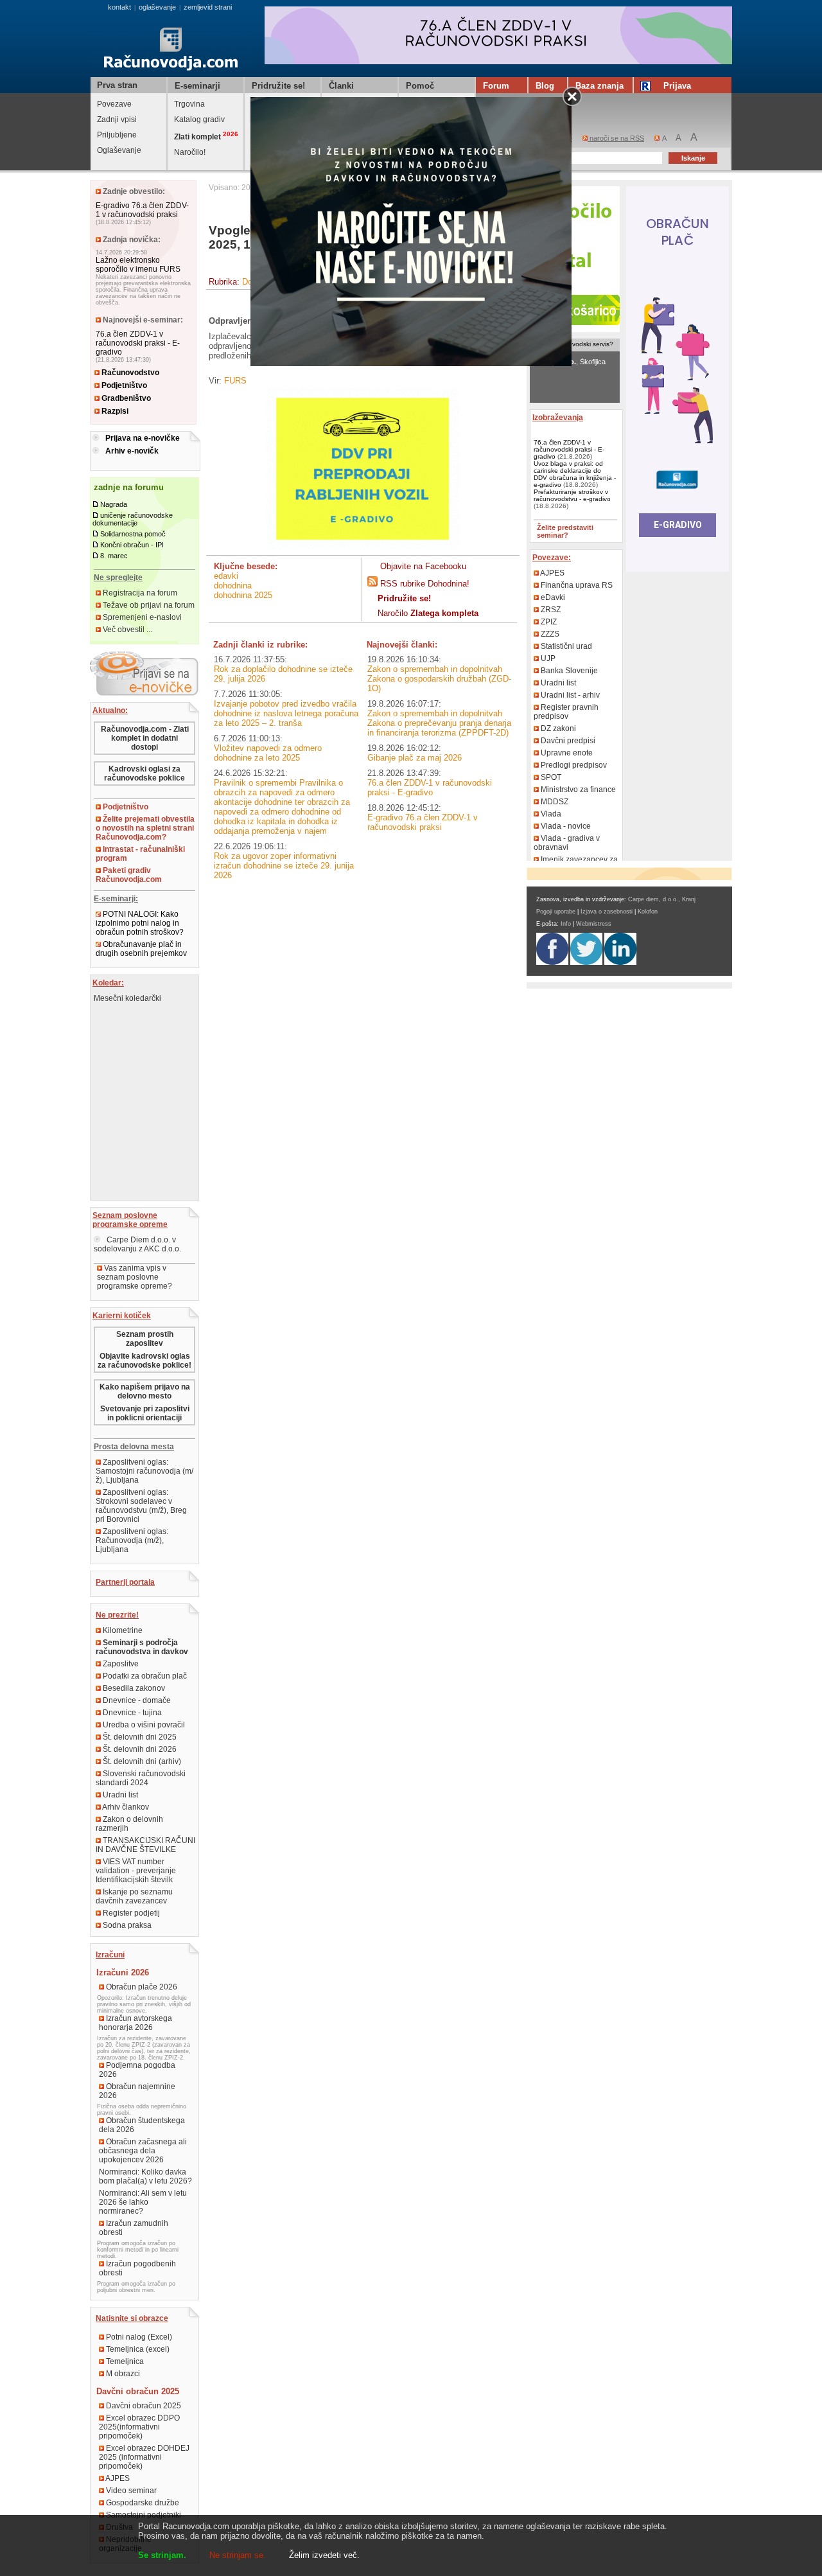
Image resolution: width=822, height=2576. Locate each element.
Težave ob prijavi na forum (148, 605)
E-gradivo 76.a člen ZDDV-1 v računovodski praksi (142, 210)
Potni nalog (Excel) (138, 2337)
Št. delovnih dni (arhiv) (141, 1761)
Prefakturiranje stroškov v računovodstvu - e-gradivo (572, 495)
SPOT (550, 777)
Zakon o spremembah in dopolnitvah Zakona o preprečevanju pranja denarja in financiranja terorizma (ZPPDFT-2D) (439, 723)
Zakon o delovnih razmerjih (129, 1824)
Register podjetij (130, 1913)
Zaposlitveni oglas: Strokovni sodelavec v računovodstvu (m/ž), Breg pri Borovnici (141, 1506)
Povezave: (552, 558)
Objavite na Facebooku (423, 566)
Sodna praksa (126, 1925)
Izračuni (110, 1955)
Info (566, 924)
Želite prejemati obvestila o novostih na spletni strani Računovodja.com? (145, 828)
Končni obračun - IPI (132, 545)
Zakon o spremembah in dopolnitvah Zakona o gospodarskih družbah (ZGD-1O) (439, 679)
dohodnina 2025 (243, 595)
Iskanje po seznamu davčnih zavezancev (134, 1896)
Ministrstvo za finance (577, 790)
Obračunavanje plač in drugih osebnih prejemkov (141, 949)
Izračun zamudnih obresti (134, 2228)
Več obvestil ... (127, 630)
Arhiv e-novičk (132, 451)
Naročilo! (190, 152)
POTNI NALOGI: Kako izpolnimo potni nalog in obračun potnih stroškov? (140, 923)
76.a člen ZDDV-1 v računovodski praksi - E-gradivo (138, 343)
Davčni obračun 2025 (143, 2406)
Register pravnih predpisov (566, 712)
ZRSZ (550, 610)
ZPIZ (548, 622)
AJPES (117, 2478)
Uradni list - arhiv (569, 695)
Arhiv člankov (125, 1807)
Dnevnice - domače (136, 1700)
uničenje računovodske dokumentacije (133, 519)
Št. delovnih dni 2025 (139, 1737)
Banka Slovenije (568, 671)
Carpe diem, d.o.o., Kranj (662, 899)
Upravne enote (566, 753)
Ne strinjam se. (238, 2555)
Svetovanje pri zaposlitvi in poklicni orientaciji (145, 1413)
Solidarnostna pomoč (133, 534)
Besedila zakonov (133, 1688)
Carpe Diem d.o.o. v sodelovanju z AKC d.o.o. (137, 1244)
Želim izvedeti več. (324, 2555)
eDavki (226, 576)
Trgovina (189, 104)
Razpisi (114, 411)
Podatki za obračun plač (144, 1676)
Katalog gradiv (199, 119)
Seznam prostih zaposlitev (145, 1339)
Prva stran (117, 85)
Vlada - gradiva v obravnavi (567, 843)
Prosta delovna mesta (134, 1447)
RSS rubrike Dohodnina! (425, 584)
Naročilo (428, 613)
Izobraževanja (558, 418)
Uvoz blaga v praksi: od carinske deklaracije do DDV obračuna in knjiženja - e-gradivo (575, 474)
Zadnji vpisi (117, 119)
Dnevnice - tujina (131, 1713)
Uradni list (119, 1795)
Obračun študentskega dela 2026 (142, 2125)
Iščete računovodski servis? (573, 344)
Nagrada (114, 504)
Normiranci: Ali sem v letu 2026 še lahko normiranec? (143, 2202)
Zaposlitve (120, 1664)
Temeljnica (124, 2361)
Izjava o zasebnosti (607, 912)
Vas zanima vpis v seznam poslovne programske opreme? (135, 1277)
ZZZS (549, 634)
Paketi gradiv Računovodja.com (129, 875)
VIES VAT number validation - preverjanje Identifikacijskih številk (136, 1871)
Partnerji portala (125, 1582)
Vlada (550, 814)
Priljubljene (117, 135)
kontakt (119, 7)
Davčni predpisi (567, 741)
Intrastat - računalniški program (140, 854)
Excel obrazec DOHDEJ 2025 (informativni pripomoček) (144, 2457)
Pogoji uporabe (556, 912)
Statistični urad (565, 646)
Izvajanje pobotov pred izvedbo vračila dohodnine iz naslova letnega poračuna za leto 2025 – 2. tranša (286, 713)
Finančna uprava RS (576, 585)
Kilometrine (122, 1630)
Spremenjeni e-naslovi (141, 617)
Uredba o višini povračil (143, 1725)
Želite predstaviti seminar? (565, 531)
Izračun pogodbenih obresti (137, 2268)
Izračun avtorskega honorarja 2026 (136, 2023)
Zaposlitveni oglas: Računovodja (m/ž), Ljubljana (132, 1540)
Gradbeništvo (125, 398)
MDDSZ (554, 802)
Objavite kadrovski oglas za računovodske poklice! (144, 1361)
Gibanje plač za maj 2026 (415, 758)
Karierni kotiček (122, 1316)
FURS (235, 381)
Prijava (677, 86)
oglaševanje (157, 7)
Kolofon (648, 912)
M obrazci (122, 2374)
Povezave (114, 104)
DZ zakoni (557, 728)
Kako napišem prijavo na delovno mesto (145, 1391)
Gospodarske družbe (142, 2503)
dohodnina (233, 586)
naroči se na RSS (616, 138)
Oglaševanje (119, 150)
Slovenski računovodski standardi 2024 (141, 1778)
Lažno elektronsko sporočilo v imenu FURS (138, 265)
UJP (547, 658)
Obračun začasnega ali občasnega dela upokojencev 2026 (143, 2151)
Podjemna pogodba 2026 (137, 2070)
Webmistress (594, 924)
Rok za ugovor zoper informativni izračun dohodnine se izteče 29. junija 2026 (284, 866)
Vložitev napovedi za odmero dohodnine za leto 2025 (268, 753)
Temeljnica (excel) (137, 2349)
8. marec (114, 556)
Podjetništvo (123, 385)
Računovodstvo (129, 373)
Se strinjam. (162, 2555)
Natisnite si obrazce (132, 2318)
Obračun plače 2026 (141, 1987)
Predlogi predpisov (573, 765)
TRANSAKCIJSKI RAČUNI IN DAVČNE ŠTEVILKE (145, 1845)
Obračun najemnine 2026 (137, 2091)
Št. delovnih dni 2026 (139, 1749)
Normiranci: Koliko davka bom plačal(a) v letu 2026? (145, 2176)
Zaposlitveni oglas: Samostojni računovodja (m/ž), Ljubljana (144, 1471)
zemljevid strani (208, 7)
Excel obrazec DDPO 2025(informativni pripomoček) (139, 2427)
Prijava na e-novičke (143, 438)
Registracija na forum (139, 593)
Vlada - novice (565, 826)
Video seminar (130, 2491)
